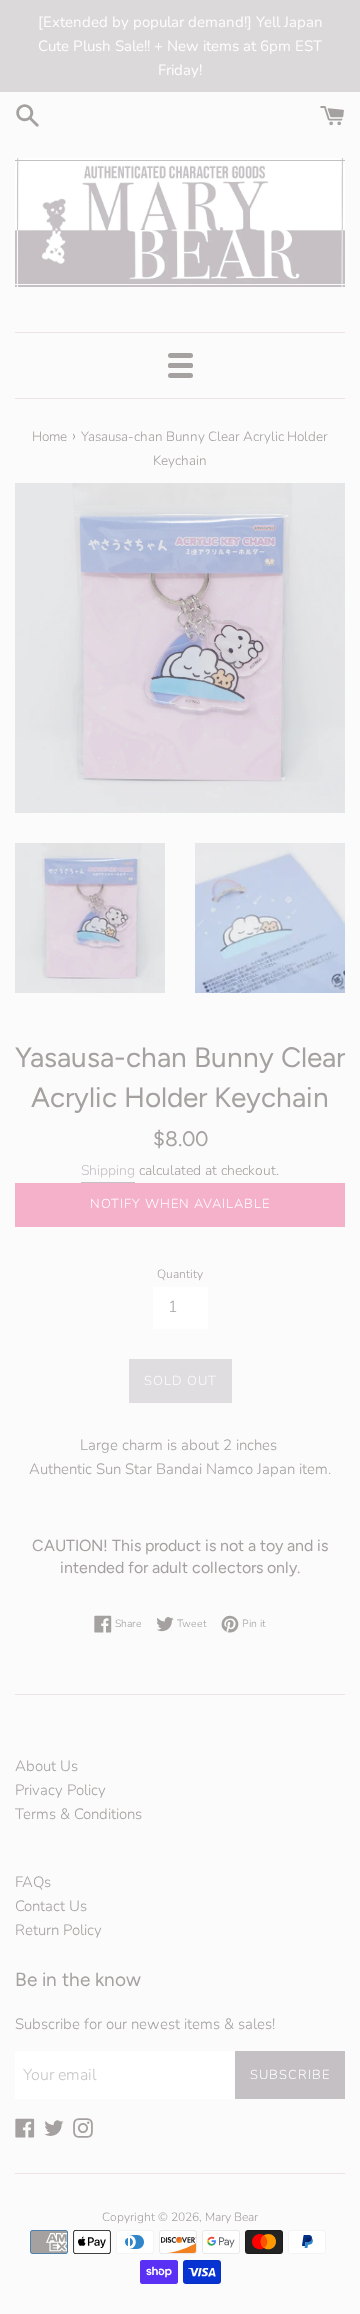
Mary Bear (231, 2217)
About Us (46, 1766)
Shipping (108, 1170)
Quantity (180, 1274)
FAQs (33, 1882)
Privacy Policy (60, 1790)
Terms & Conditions (78, 1814)
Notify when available (180, 1204)
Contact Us (51, 1906)
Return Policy (58, 1930)
